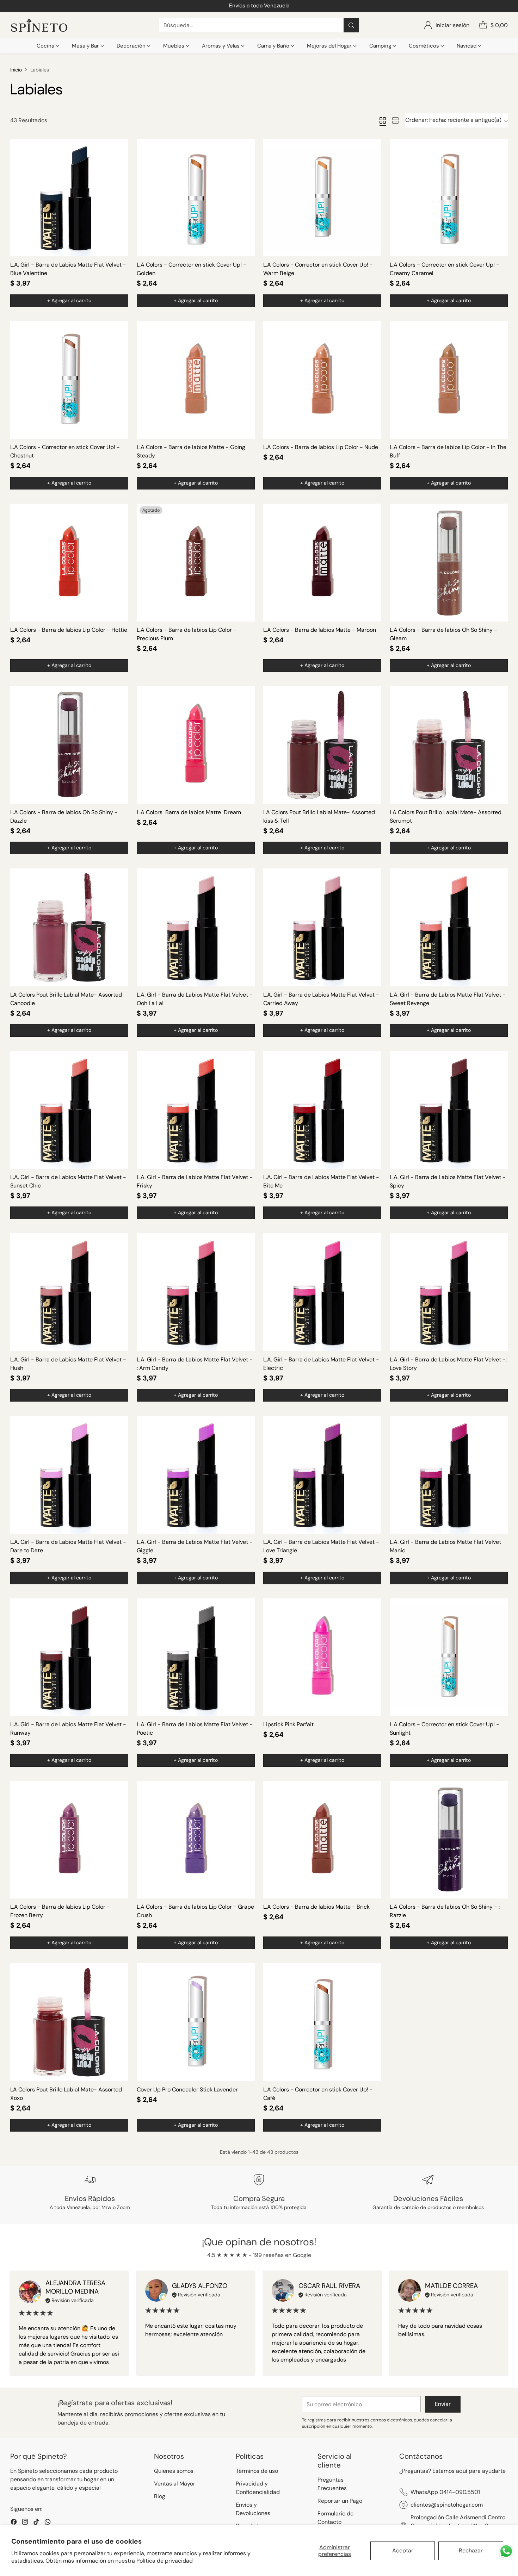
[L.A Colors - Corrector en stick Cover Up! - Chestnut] (69, 380)
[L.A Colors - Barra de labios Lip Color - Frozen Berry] (69, 1840)
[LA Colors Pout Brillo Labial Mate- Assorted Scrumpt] (449, 745)
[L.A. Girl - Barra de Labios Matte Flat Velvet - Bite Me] (322, 1110)
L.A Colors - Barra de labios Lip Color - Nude (321, 447)
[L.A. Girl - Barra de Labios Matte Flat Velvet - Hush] (69, 1292)
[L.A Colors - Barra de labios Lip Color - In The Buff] (449, 380)
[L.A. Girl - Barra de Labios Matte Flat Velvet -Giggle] (196, 1475)
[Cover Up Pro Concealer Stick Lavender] (196, 2022)
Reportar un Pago (340, 2501)
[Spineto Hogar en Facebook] (14, 2523)
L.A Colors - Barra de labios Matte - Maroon (320, 630)
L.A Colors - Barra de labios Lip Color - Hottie (69, 630)
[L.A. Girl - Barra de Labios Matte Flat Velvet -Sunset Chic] (69, 1110)
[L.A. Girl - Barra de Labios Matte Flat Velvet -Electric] (322, 1292)
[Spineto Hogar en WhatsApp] (48, 2523)
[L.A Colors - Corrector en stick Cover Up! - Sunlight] (449, 1657)
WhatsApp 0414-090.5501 (445, 2492)
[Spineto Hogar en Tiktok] (36, 2523)
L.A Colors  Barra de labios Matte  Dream (189, 812)
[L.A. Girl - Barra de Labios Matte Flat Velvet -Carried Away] (322, 927)
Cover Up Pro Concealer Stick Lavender (187, 2090)
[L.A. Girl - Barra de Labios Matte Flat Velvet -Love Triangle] (322, 1475)
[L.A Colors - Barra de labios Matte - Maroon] (322, 563)
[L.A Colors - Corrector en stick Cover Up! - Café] (322, 2022)
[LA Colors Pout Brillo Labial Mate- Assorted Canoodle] (69, 927)
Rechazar (471, 2550)
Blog (160, 2496)
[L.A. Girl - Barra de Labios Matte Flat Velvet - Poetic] (196, 1657)
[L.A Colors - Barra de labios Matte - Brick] (322, 1840)
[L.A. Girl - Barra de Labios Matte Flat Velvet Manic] (449, 1475)
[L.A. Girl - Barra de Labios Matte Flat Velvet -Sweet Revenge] (449, 927)
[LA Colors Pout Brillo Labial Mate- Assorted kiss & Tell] (322, 745)
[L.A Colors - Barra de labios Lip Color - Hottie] (69, 563)
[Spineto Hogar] (39, 26)
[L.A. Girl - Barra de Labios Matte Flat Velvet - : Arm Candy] (196, 1292)
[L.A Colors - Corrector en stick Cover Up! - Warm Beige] (322, 198)
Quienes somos (174, 2471)
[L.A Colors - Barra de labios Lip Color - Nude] (322, 380)
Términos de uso (257, 2471)
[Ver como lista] (395, 120)
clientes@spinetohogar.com (447, 2505)
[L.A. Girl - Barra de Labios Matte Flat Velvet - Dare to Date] (69, 1475)
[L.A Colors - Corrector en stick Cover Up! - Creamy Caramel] (449, 198)
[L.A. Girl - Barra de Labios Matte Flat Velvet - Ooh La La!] (196, 927)
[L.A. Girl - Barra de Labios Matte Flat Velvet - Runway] (69, 1657)
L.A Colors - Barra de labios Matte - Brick (316, 1907)
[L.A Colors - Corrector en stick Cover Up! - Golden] (196, 198)
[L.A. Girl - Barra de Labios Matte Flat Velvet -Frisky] (196, 1110)
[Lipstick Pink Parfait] (322, 1657)
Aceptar (403, 2550)
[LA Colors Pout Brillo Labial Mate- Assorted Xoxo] (69, 2022)
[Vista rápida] (119, 148)
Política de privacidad (165, 2561)
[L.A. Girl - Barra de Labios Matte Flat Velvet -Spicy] (449, 1110)
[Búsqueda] (351, 25)
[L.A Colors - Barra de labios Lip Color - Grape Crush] (196, 1840)
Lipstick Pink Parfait (288, 1724)
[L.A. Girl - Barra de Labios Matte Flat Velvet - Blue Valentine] (69, 198)
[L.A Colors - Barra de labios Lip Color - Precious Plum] (196, 563)
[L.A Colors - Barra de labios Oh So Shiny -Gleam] (449, 563)
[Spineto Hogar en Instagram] (25, 2523)
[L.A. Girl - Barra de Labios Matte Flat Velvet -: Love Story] (449, 1292)
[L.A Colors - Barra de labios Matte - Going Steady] (196, 380)
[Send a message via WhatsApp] (506, 2551)
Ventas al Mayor (175, 2484)
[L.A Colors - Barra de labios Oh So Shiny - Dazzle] (69, 745)
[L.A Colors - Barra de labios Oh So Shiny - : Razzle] (449, 1840)
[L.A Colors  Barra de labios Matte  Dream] (196, 745)
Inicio (16, 70)
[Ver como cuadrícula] (383, 120)
